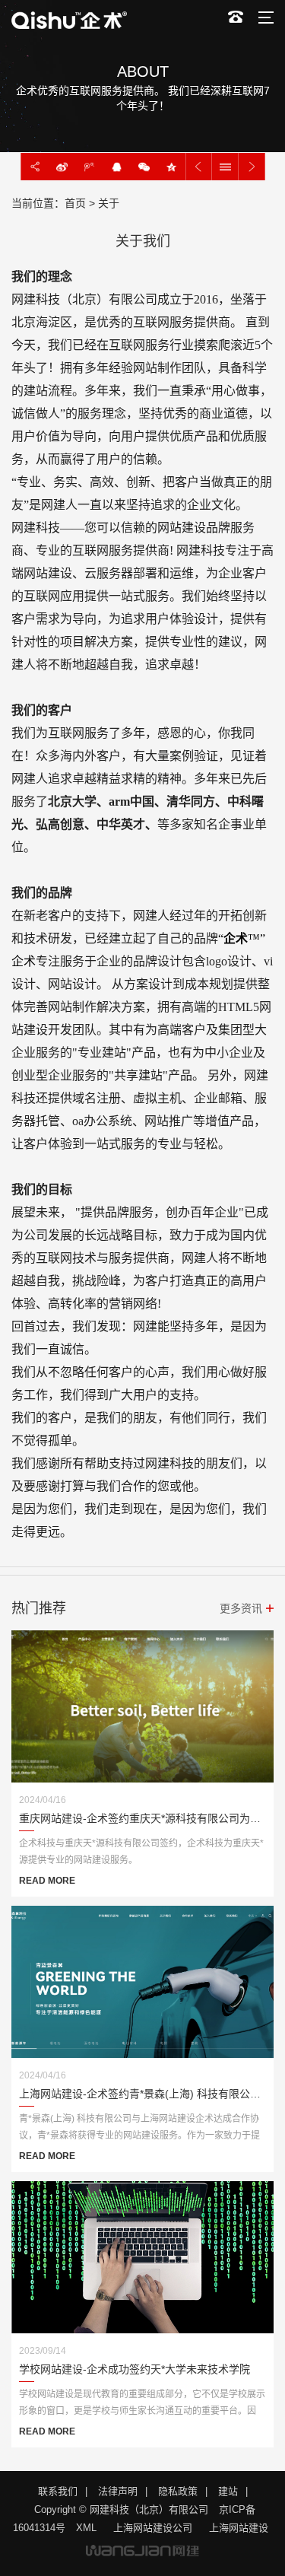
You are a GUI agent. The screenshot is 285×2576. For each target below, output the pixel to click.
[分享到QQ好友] (117, 167)
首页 (75, 203)
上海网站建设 (239, 2528)
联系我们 (58, 2491)
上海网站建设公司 (153, 2528)
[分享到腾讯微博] (90, 167)
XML (86, 2528)
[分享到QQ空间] (172, 167)
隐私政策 (178, 2491)
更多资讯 (241, 1608)
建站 (228, 2491)
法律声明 (118, 2491)
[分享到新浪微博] (62, 167)
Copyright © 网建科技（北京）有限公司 (121, 2509)
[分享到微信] (144, 167)
